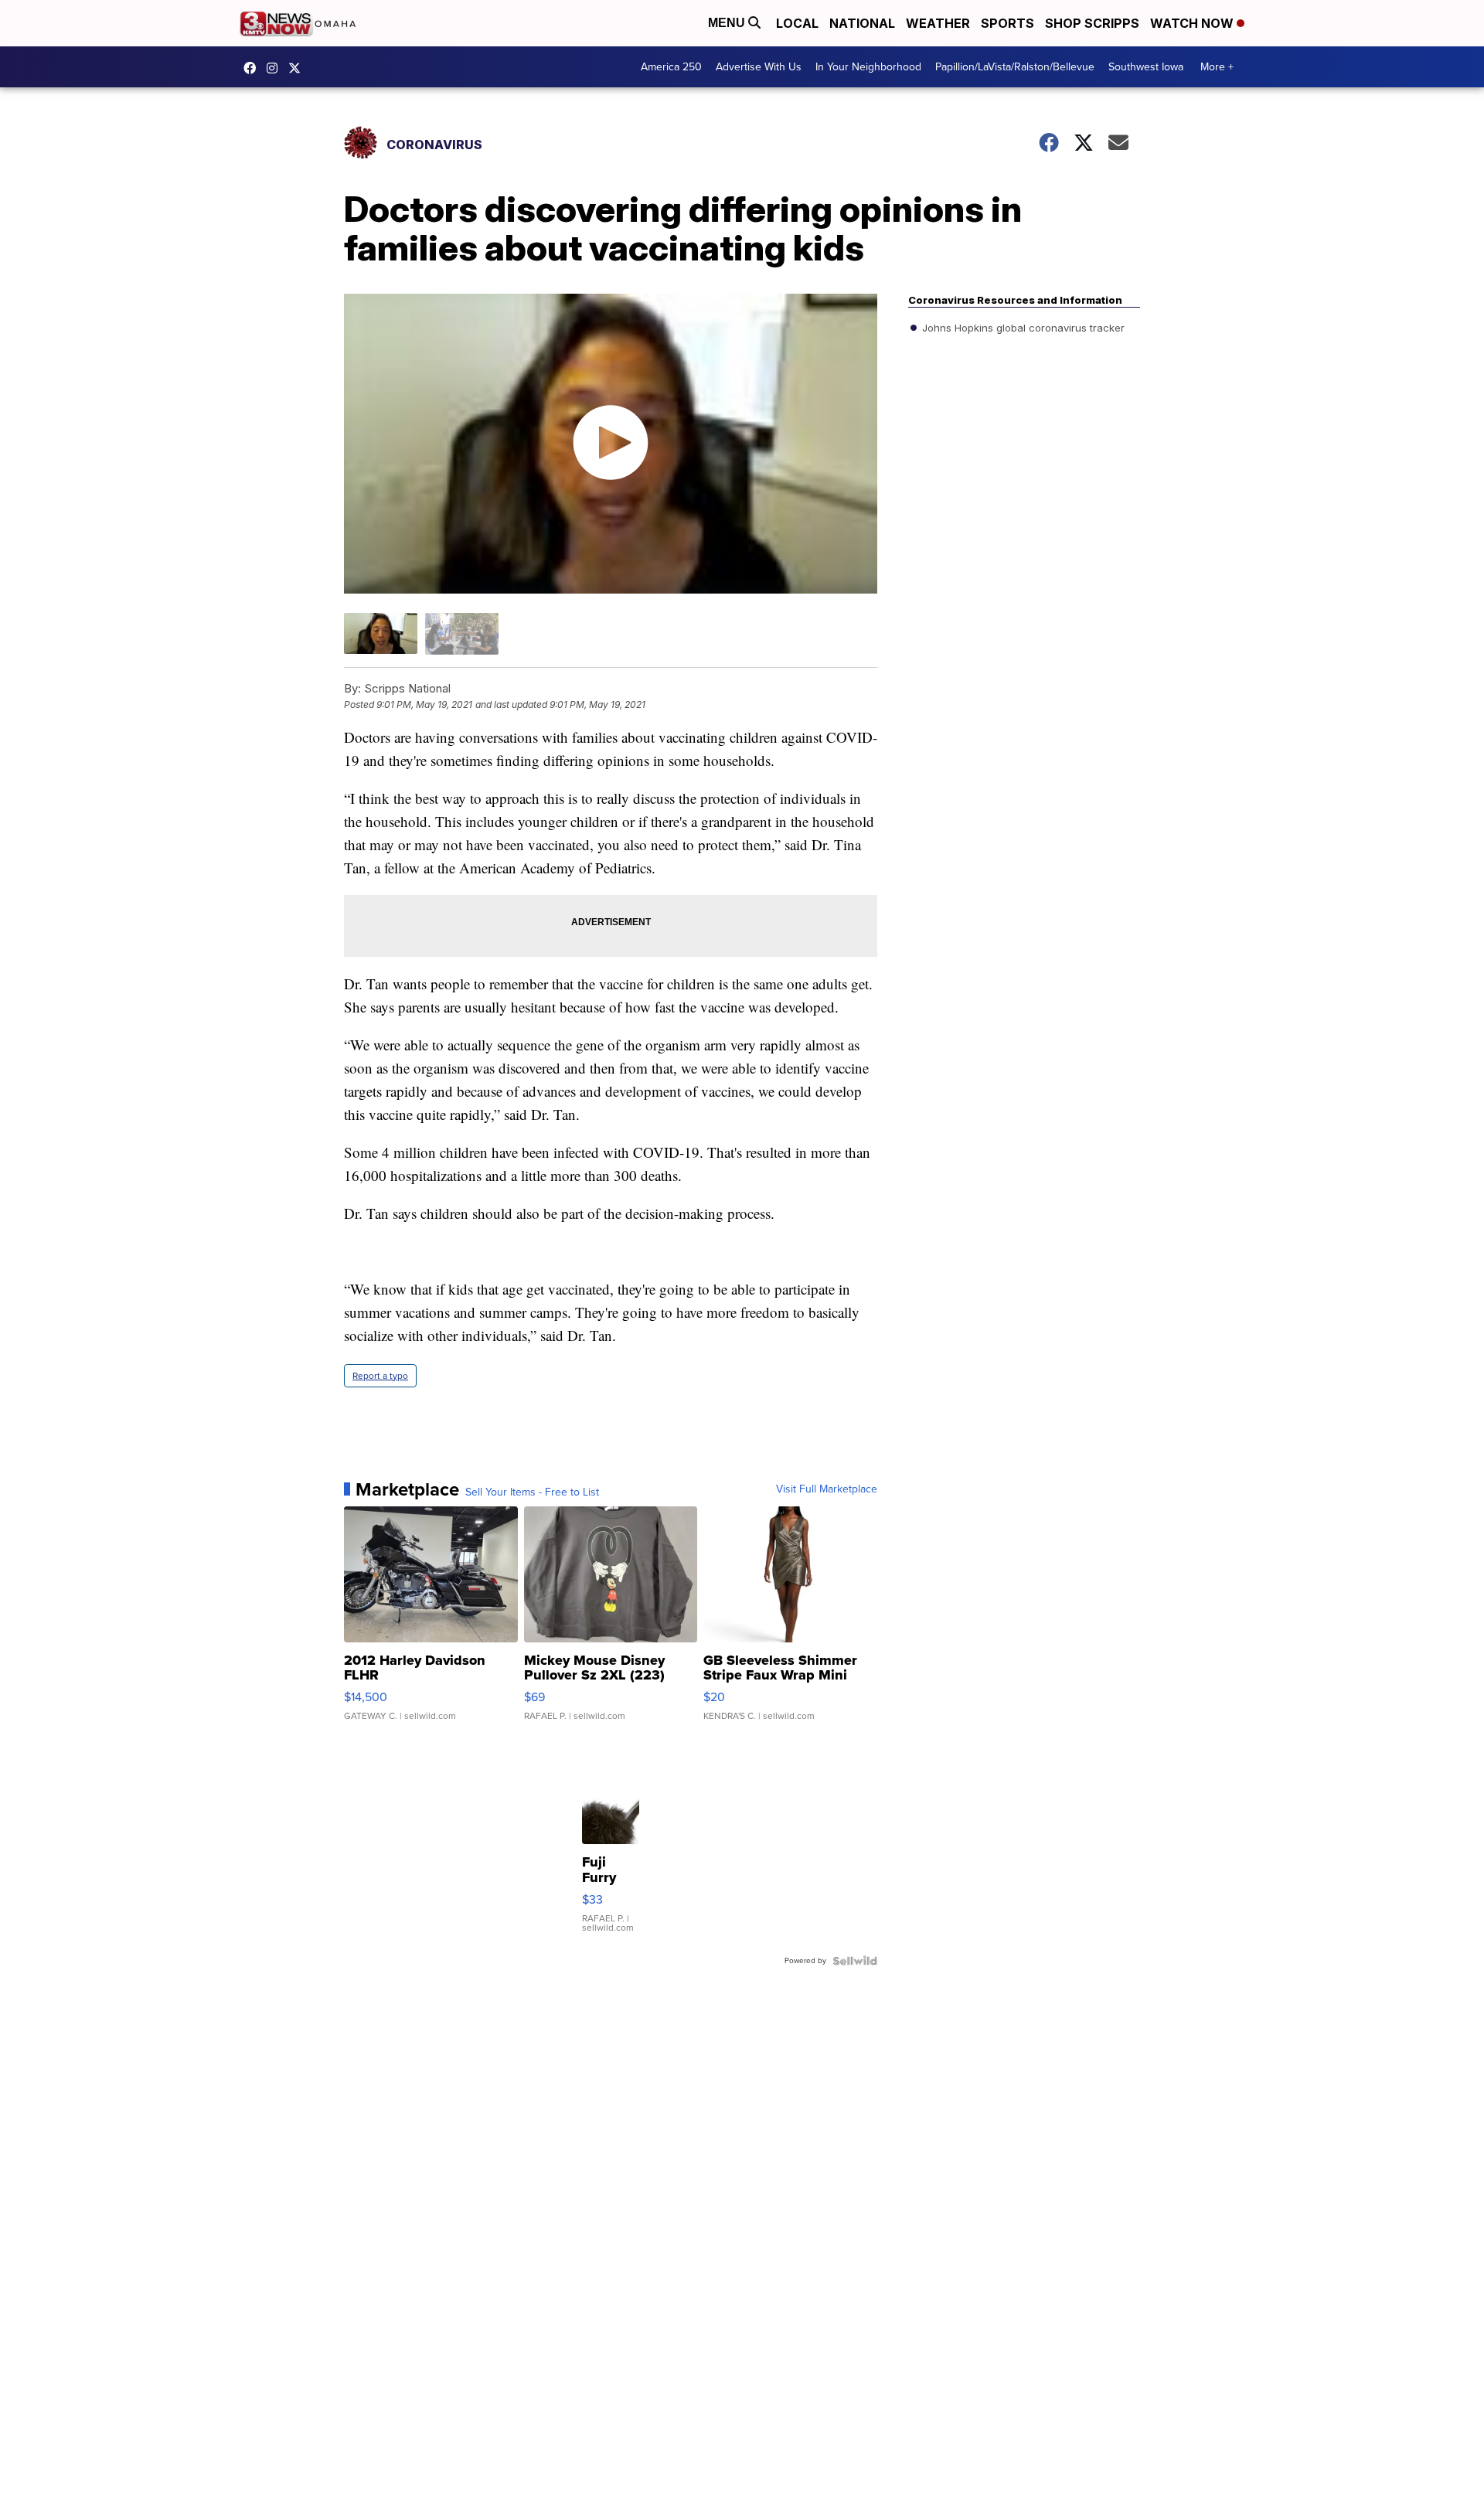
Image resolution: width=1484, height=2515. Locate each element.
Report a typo (380, 1376)
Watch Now (1193, 23)
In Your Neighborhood (868, 67)
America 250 (671, 67)
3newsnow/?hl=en (276, 68)
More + (1217, 67)
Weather (938, 23)
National (862, 23)
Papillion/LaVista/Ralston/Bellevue (1015, 67)
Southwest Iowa (1146, 67)
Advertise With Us (759, 67)
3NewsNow (254, 68)
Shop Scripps (1092, 23)
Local (797, 23)
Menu (728, 23)
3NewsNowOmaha (298, 68)
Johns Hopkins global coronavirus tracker (1022, 328)
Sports (1007, 23)
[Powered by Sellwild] (855, 1961)
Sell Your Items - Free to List (532, 1492)
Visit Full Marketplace (827, 1489)
